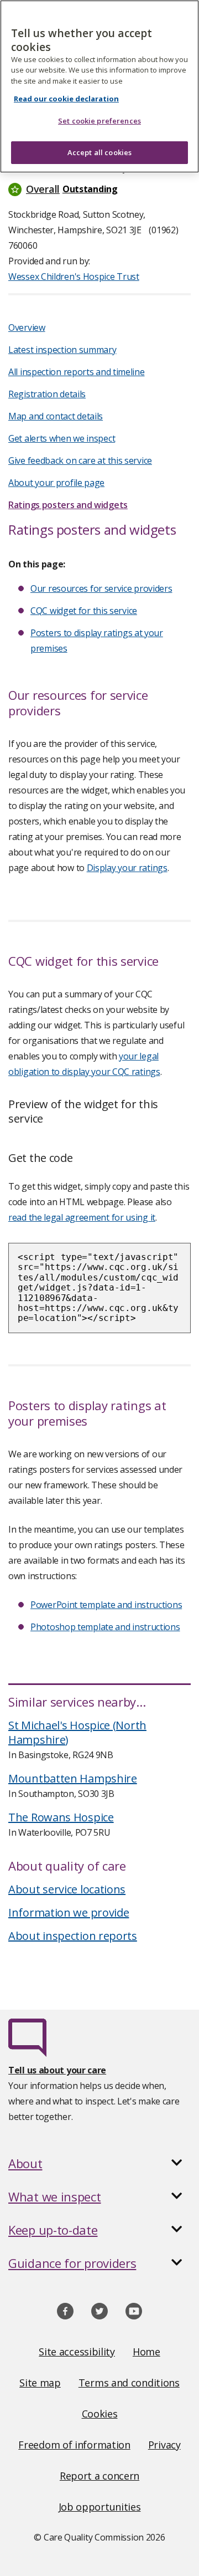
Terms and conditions (129, 2383)
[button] (99, 189)
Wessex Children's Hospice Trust (74, 276)
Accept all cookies (99, 152)
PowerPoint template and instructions (106, 1605)
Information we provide (69, 1912)
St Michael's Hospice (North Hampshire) (77, 1732)
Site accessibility (77, 2352)
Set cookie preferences (99, 121)
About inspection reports (73, 1936)
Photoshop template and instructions (105, 1627)
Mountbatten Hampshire (73, 1778)
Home (146, 2352)
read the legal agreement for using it (82, 1217)
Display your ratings (127, 868)
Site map (40, 2383)
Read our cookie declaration (66, 99)
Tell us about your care (57, 2070)
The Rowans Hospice (61, 1817)
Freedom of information (74, 2445)
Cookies (100, 2414)
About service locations (67, 1889)
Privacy (164, 2445)
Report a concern (99, 2476)
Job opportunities (100, 2507)
